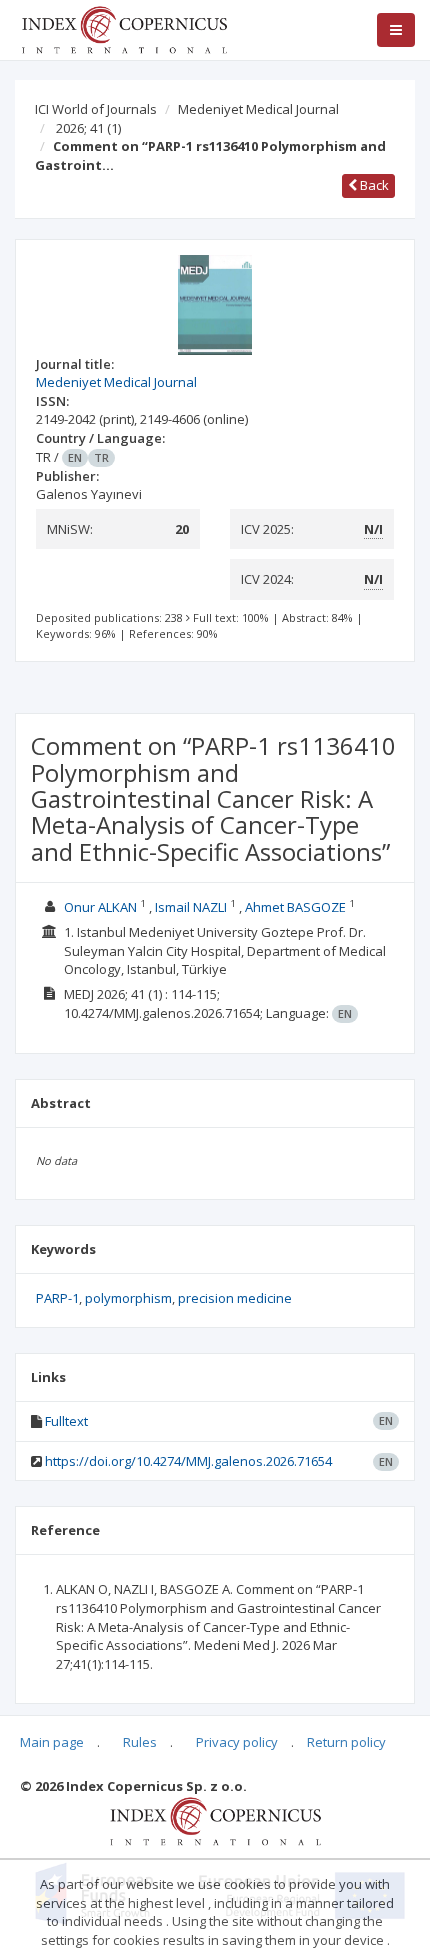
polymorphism (128, 1298)
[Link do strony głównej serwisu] (124, 28)
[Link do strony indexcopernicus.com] (215, 1820)
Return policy (346, 1742)
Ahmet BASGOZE (295, 907)
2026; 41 (88, 128)
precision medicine (235, 1298)
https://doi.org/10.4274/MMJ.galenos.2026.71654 (188, 1461)
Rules (140, 1742)
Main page (52, 1742)
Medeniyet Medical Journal (258, 109)
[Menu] (396, 30)
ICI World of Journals (96, 109)
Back (373, 185)
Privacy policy (237, 1742)
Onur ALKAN (100, 907)
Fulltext (66, 1421)
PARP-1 (57, 1298)
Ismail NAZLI (191, 907)
